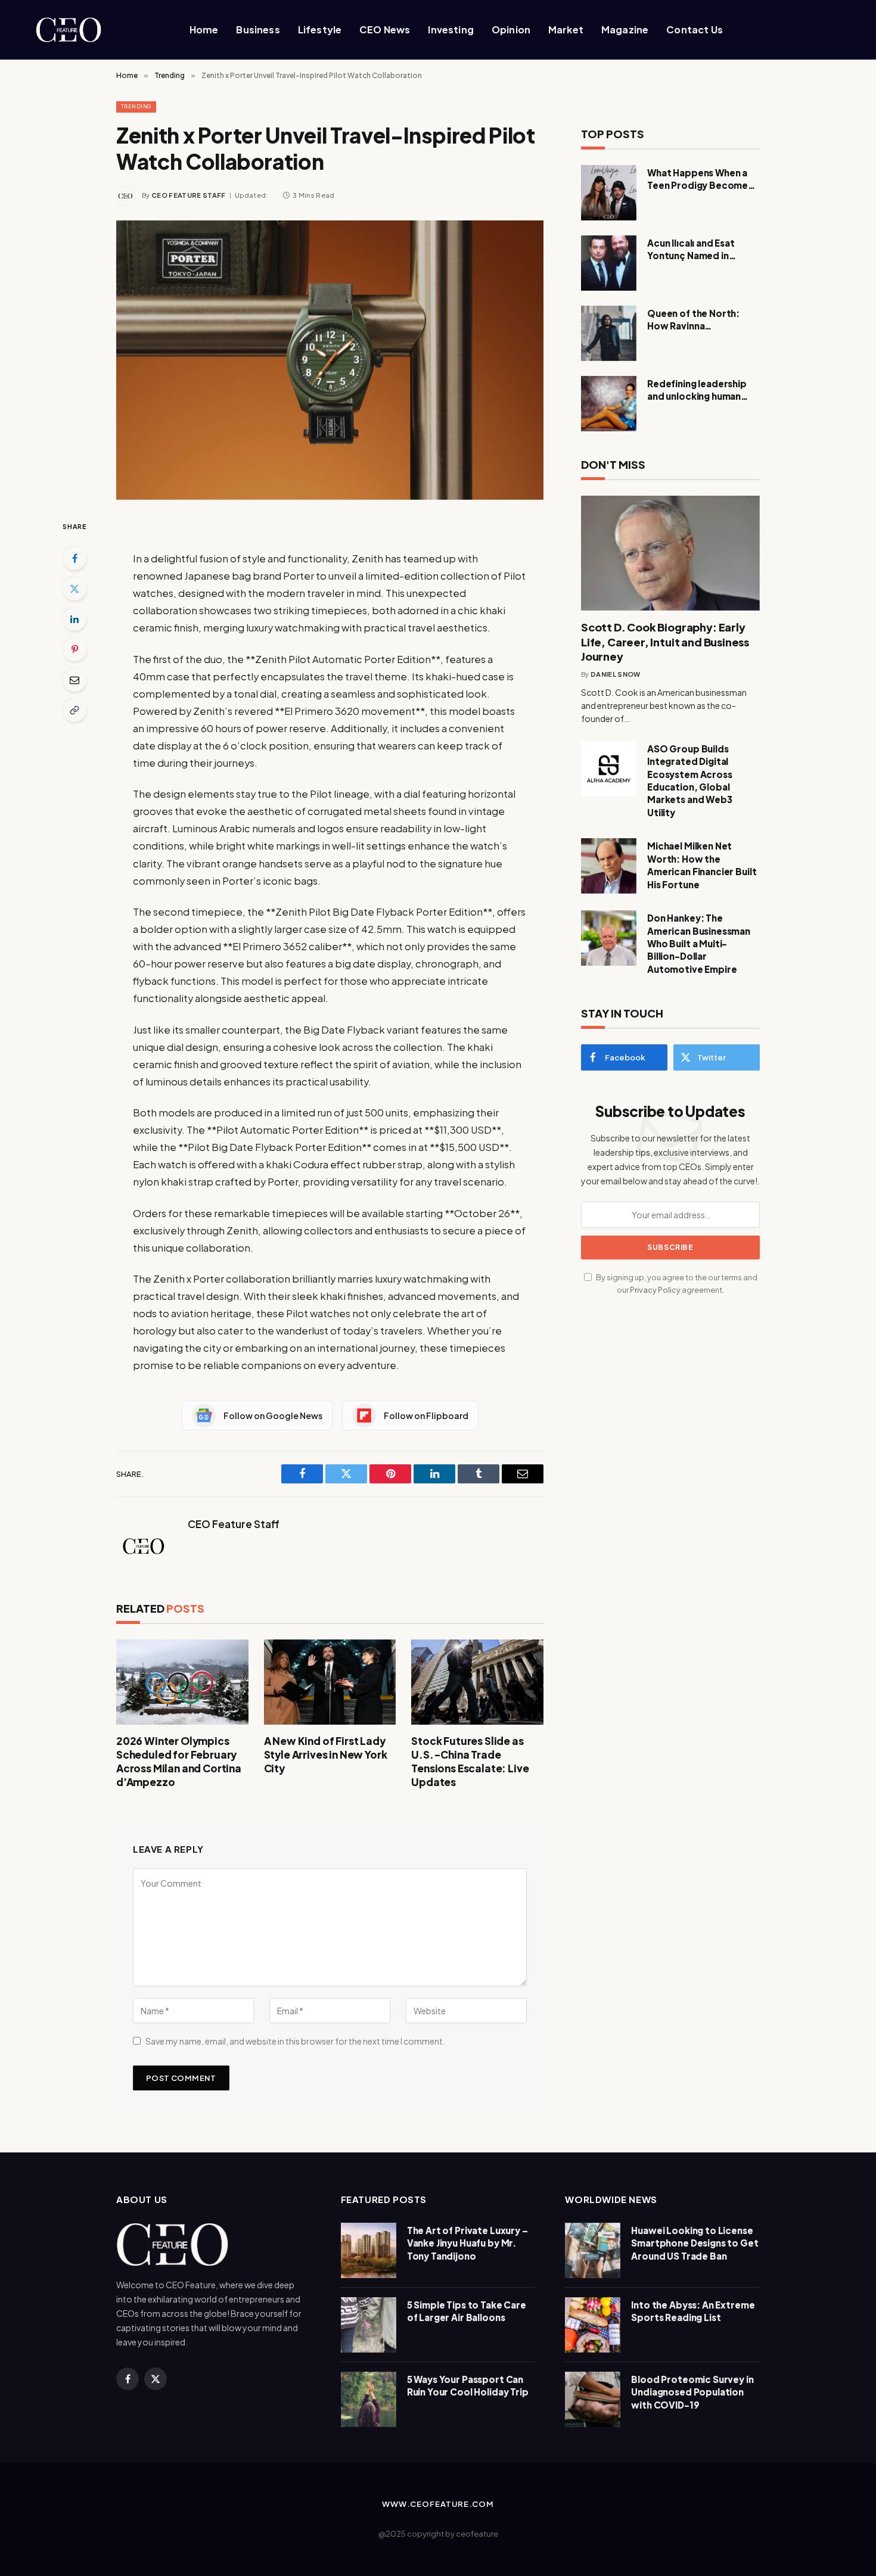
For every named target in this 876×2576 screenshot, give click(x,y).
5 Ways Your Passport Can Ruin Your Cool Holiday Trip (468, 2385)
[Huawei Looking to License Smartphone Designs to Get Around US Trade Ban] (593, 2250)
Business (258, 29)
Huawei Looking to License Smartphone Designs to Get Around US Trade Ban (695, 2243)
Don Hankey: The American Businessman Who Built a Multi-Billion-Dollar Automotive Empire (699, 943)
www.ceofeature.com (438, 2504)
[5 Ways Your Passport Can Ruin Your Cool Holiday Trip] (369, 2399)
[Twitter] (74, 589)
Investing (451, 29)
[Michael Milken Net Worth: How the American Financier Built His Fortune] (609, 866)
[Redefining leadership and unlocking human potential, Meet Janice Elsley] (609, 404)
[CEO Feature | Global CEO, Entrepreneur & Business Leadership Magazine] (89, 30)
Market (566, 29)
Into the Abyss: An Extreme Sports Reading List (693, 2311)
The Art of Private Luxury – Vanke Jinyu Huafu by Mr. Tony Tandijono (467, 2243)
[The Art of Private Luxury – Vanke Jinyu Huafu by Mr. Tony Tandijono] (369, 2250)
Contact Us (695, 29)
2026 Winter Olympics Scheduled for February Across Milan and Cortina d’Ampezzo (179, 1761)
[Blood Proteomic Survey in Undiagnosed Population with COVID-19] (593, 2399)
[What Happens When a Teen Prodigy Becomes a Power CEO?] (609, 193)
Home (204, 29)
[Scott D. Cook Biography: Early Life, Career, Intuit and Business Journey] (670, 553)
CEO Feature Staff (189, 195)
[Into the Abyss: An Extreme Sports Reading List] (593, 2325)
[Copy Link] (74, 710)
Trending (136, 106)
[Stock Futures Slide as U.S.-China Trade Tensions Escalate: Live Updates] (477, 1682)
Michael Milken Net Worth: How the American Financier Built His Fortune (702, 865)
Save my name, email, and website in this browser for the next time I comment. (295, 2041)
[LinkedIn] (74, 619)
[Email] (74, 680)
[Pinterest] (74, 649)
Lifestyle (320, 29)
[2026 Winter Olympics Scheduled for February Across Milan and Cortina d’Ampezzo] (182, 1682)
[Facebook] (74, 558)
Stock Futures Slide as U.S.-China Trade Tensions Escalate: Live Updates (470, 1761)
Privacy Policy (655, 1290)
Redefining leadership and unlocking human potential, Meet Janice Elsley (699, 390)
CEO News (385, 29)
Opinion (511, 29)
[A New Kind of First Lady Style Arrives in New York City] (330, 1682)
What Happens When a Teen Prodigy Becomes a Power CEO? (703, 179)
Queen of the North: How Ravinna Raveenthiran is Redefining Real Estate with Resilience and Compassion (698, 320)
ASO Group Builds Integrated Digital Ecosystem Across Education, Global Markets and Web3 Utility (690, 780)
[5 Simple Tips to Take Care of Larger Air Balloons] (369, 2325)
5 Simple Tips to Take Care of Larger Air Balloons (467, 2311)
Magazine (625, 29)
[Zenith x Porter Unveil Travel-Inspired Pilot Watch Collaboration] (330, 360)
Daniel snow (616, 674)
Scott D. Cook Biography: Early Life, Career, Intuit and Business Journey (665, 642)
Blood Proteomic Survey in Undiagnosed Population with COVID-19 (692, 2392)
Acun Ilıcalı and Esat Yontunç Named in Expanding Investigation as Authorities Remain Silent (702, 250)
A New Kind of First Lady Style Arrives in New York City (326, 1754)
